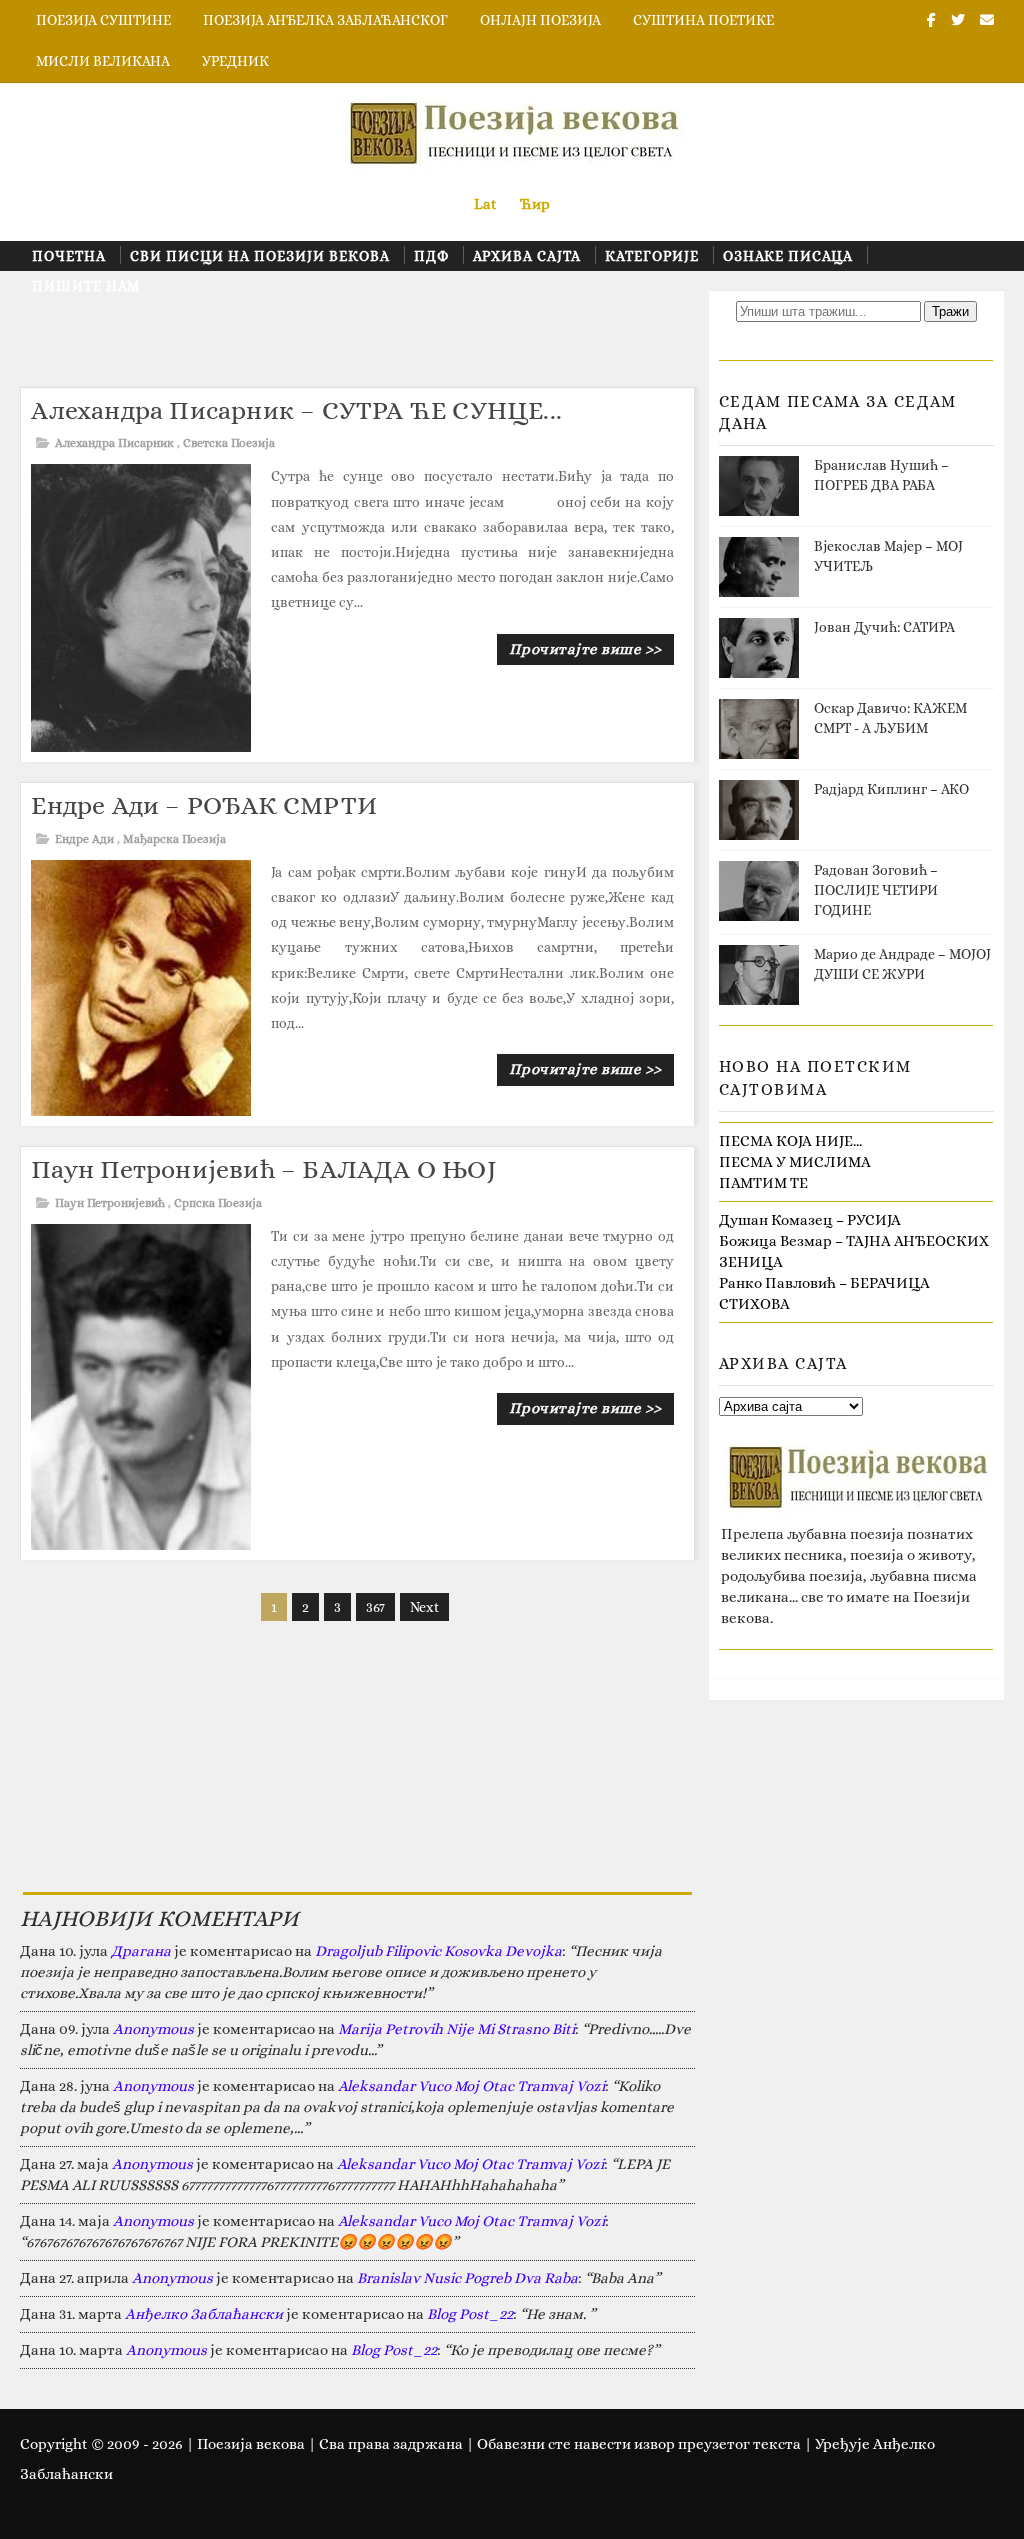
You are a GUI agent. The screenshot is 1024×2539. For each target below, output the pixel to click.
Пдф (431, 256)
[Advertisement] (384, 336)
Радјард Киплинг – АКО (891, 789)
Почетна (69, 256)
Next (424, 1607)
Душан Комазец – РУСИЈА (810, 1220)
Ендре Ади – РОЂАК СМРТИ (204, 805)
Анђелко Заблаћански (204, 2314)
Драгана (141, 1951)
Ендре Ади (84, 839)
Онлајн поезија (540, 20)
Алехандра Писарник (114, 443)
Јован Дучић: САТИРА (884, 627)
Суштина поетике (703, 20)
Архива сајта (527, 256)
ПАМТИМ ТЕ (763, 1183)
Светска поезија (229, 443)
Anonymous (153, 2029)
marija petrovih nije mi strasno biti (456, 2029)
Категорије (652, 256)
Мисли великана (103, 61)
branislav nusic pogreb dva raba (467, 2278)
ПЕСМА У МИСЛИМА (795, 1162)
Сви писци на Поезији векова (260, 256)
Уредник (235, 61)
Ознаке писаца (788, 256)
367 (375, 1607)
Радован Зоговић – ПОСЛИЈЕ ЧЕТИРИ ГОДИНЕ (876, 889)
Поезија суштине (103, 20)
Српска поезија (218, 1203)
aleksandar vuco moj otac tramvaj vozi (471, 2086)
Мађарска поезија (174, 839)
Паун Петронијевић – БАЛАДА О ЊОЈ (263, 1169)
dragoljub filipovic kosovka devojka (438, 1951)
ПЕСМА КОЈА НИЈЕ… (790, 1141)
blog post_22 (470, 2314)
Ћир (535, 204)
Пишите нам (86, 286)
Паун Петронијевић (110, 1203)
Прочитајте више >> (585, 649)
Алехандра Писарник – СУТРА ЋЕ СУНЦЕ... (296, 410)
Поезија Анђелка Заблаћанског (325, 20)
